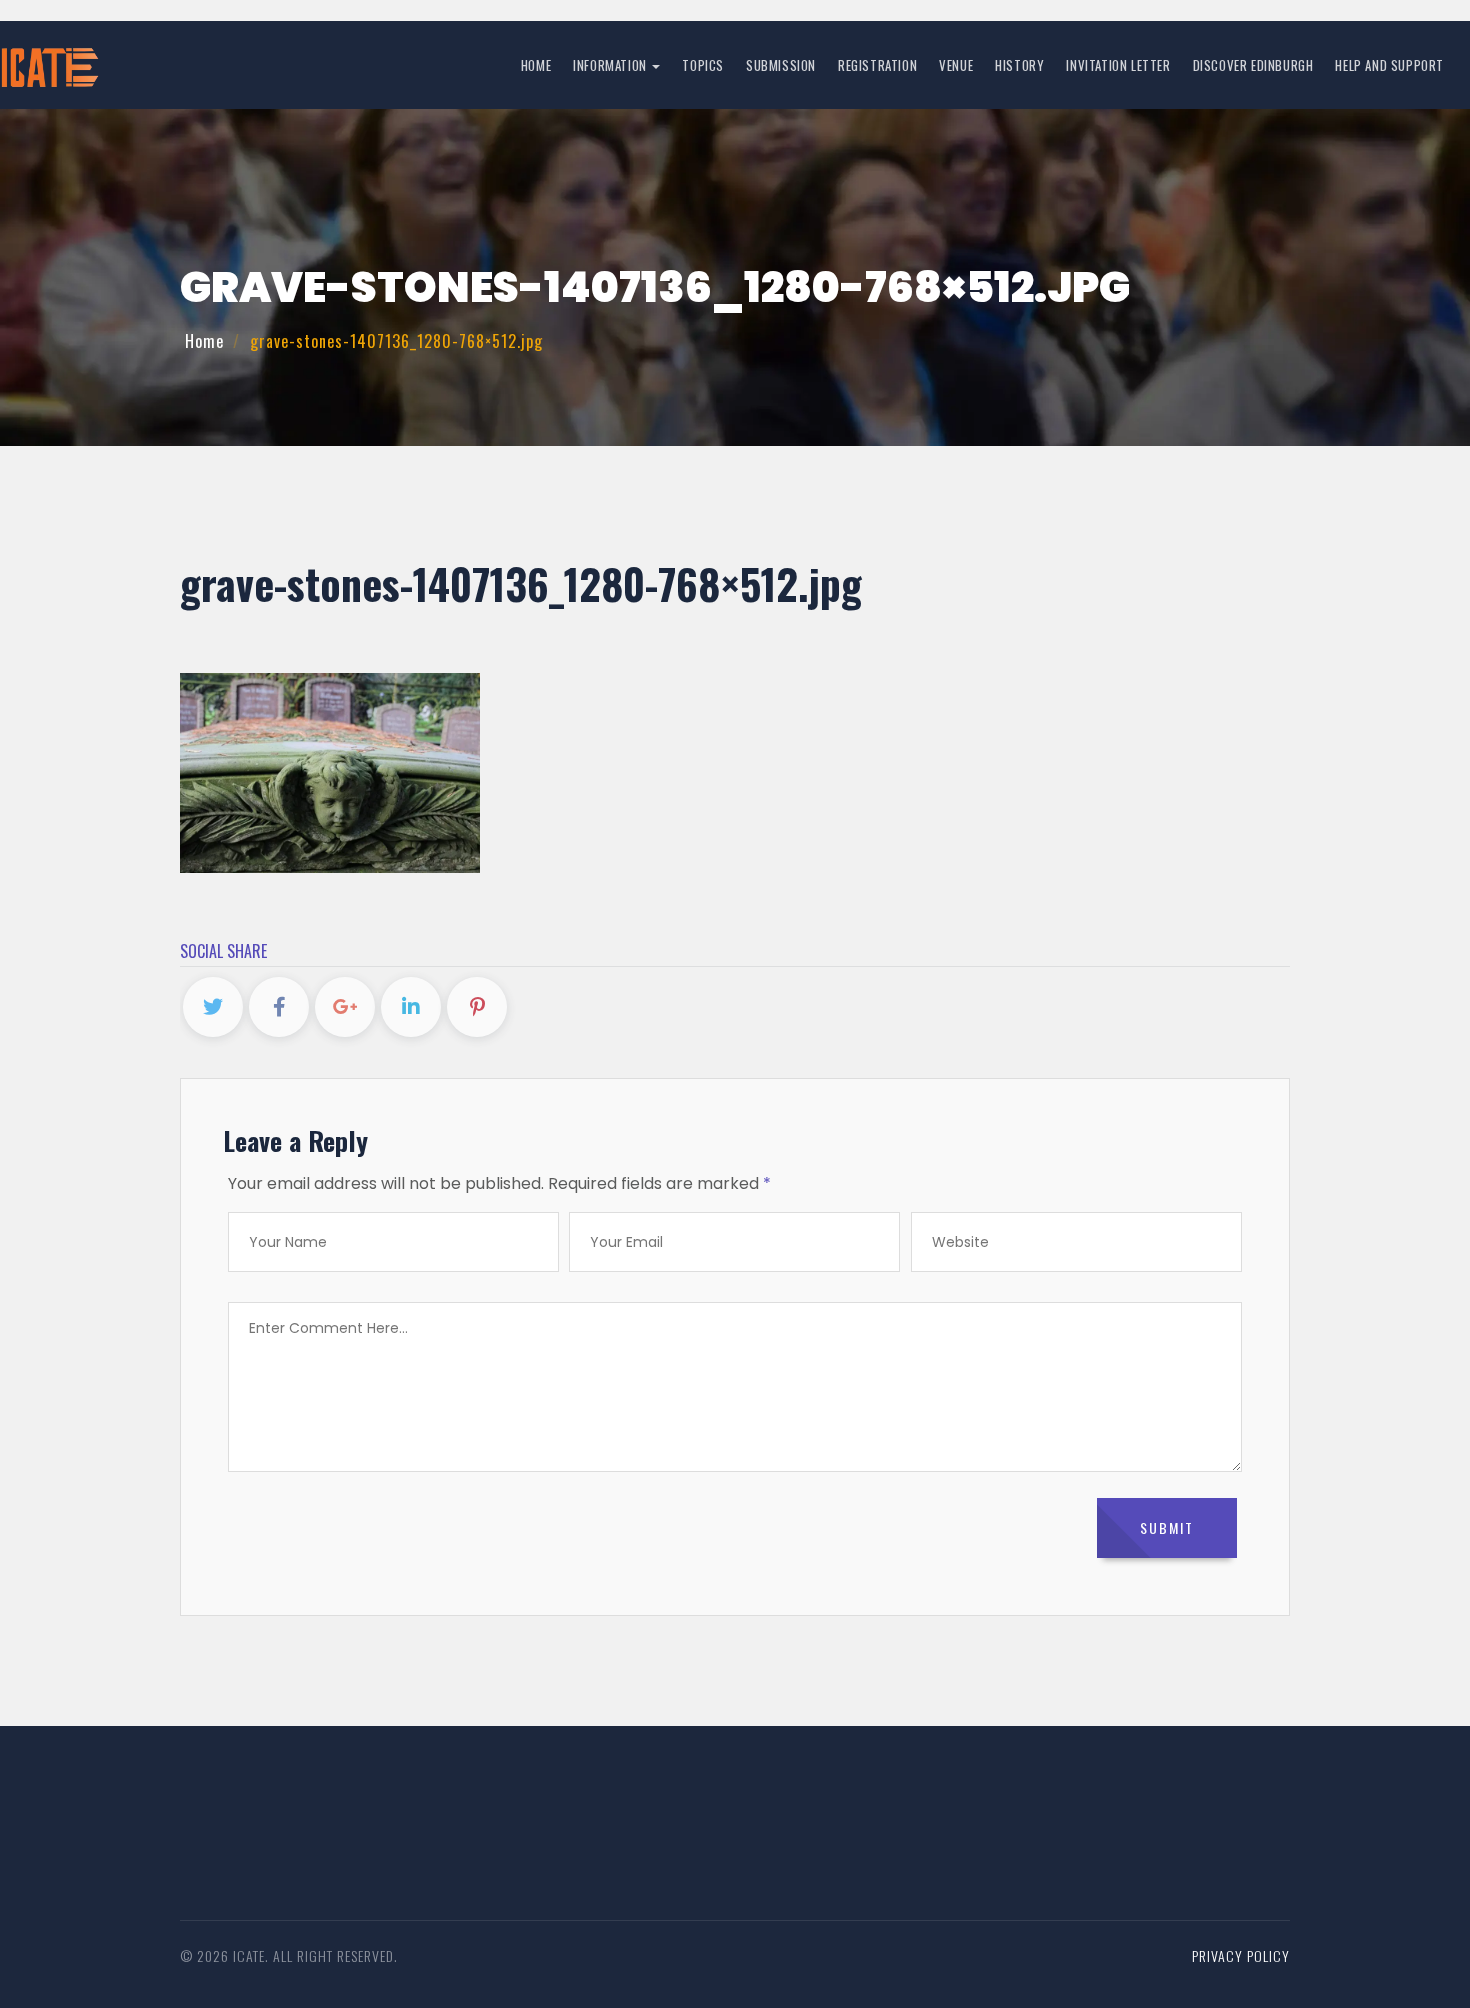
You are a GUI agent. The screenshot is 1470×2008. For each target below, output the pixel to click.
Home (536, 65)
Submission (781, 65)
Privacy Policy (1241, 1955)
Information (611, 65)
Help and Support (1389, 65)
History (1019, 65)
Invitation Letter (1118, 65)
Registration (877, 65)
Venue (956, 65)
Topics (703, 65)
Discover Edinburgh (1253, 65)
